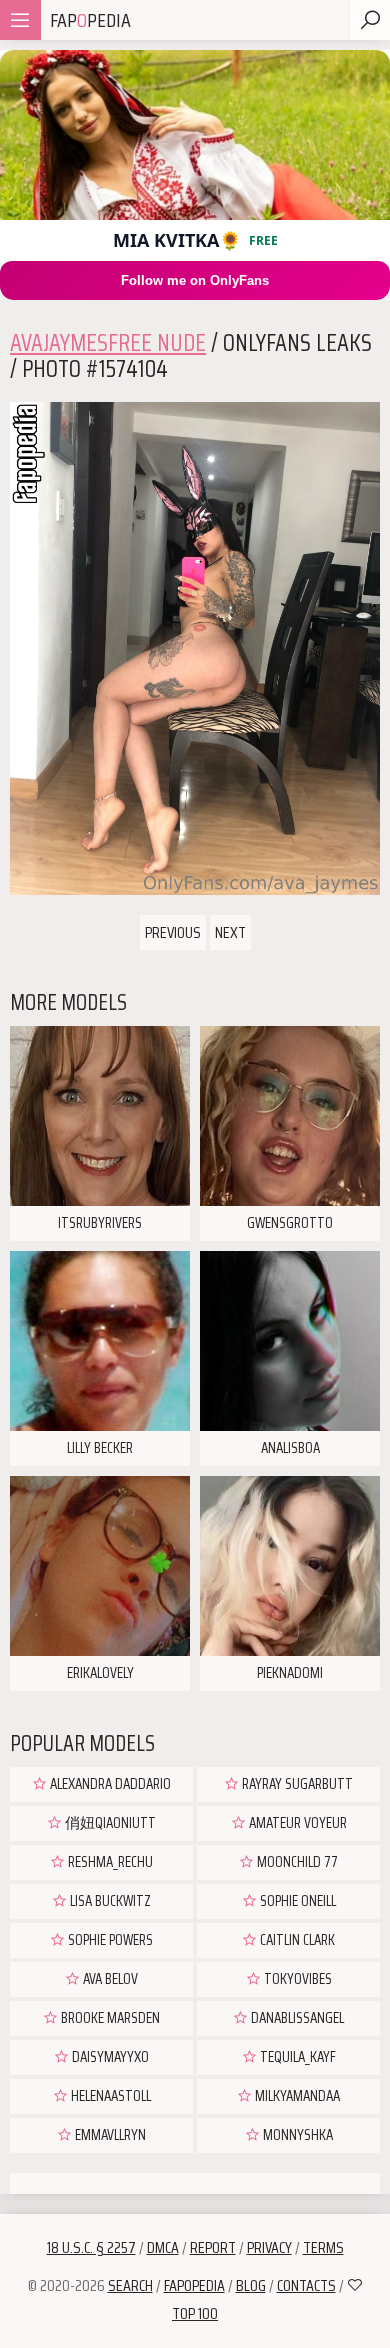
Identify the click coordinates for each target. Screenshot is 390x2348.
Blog (251, 2285)
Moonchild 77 (296, 1862)
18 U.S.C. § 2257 (91, 2247)
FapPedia (90, 20)
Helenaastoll (109, 2096)
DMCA (163, 2247)
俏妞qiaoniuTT (109, 1823)
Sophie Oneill (296, 1901)
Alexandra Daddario (109, 1784)
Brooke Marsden (109, 2018)
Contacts (306, 2285)
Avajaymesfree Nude (108, 343)
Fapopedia (194, 2285)
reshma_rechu (109, 1862)
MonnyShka (296, 2135)
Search (130, 2285)
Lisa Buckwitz (109, 1901)
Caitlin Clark (296, 1940)
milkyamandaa (296, 2096)
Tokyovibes (296, 1979)
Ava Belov (109, 1979)
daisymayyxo (109, 2057)
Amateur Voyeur (296, 1823)
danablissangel (296, 2018)
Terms (323, 2247)
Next (230, 932)
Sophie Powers (109, 1940)
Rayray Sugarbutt (296, 1784)
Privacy (269, 2247)
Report (213, 2247)
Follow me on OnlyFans (195, 280)
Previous (173, 932)
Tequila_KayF (296, 2057)
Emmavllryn (109, 2135)
